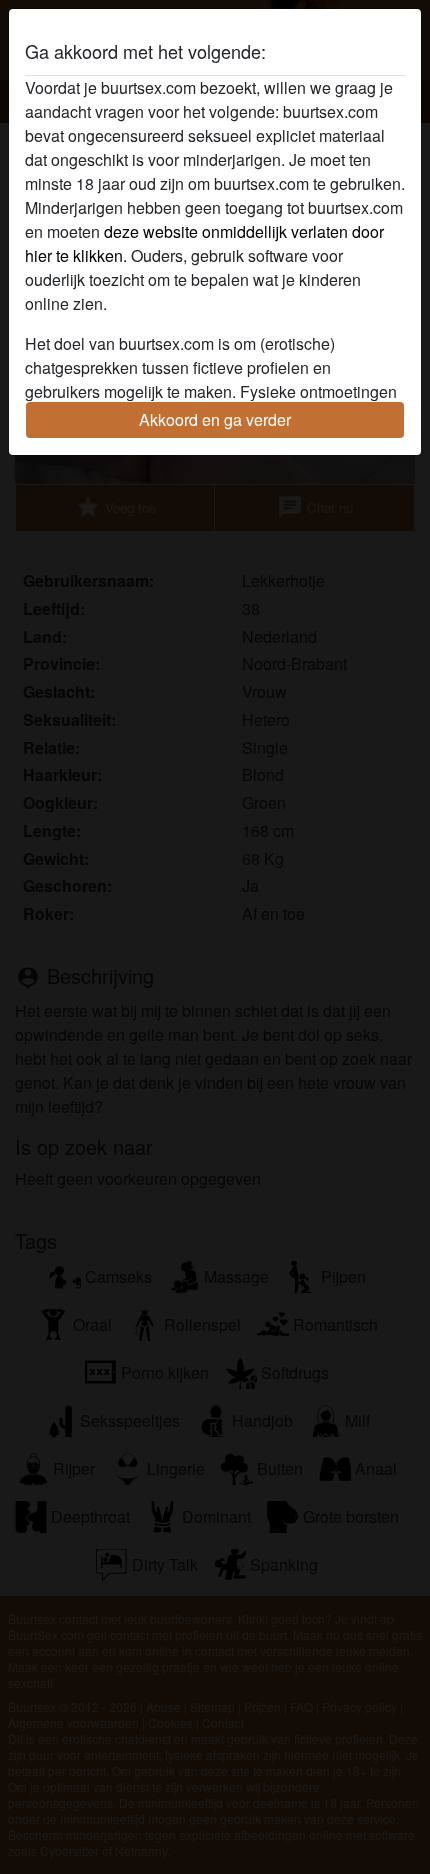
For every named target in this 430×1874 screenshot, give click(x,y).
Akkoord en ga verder (215, 419)
